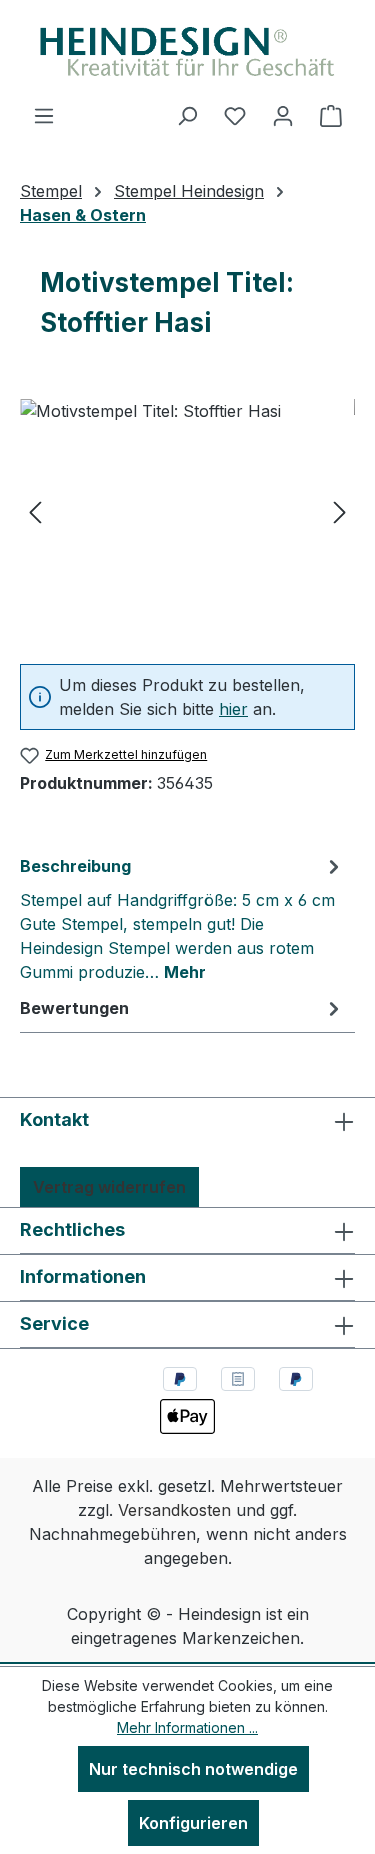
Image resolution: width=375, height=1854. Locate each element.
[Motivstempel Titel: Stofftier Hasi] (187, 511)
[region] (187, 511)
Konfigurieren (193, 1823)
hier (233, 709)
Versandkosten (174, 1510)
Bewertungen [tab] (74, 1008)
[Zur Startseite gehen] (188, 51)
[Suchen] (187, 115)
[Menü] (44, 115)
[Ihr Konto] (283, 115)
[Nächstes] (340, 511)
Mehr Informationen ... (187, 1727)
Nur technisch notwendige (193, 1769)
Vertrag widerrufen (109, 1187)
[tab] (182, 918)
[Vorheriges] (35, 511)
